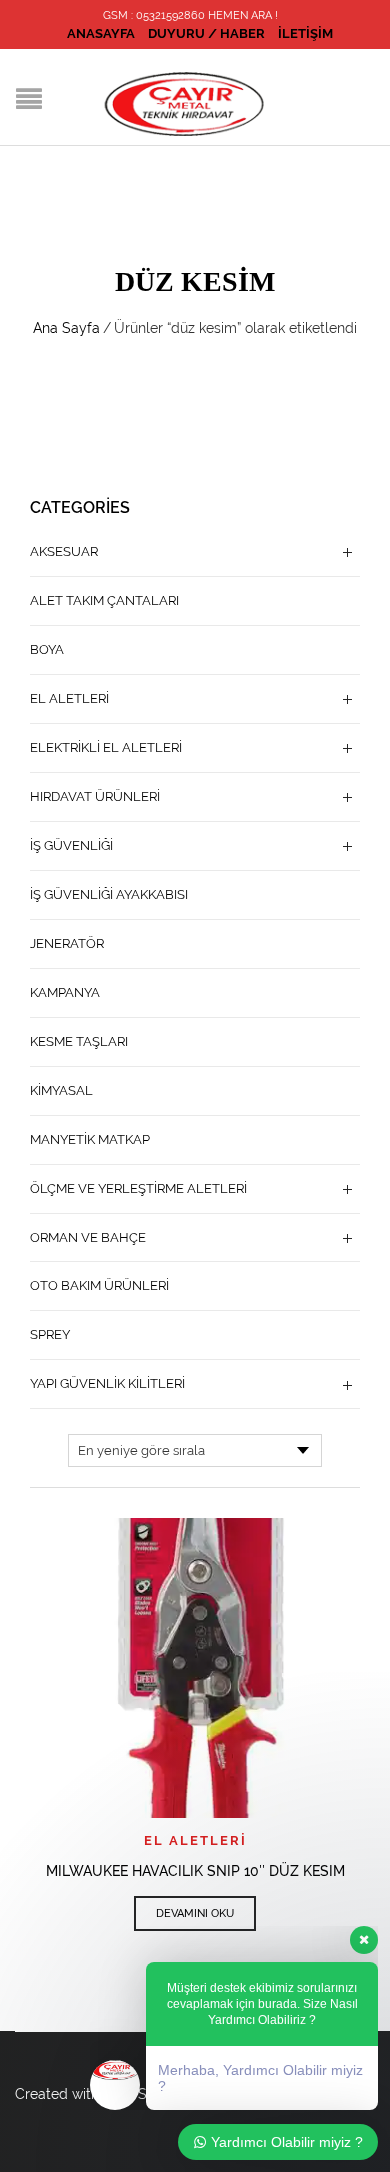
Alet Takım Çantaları (104, 600)
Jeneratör (67, 943)
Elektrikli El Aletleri (106, 747)
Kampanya (65, 992)
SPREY (50, 1334)
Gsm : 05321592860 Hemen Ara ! (190, 15)
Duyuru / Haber (206, 33)
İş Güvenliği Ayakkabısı (109, 894)
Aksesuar (64, 551)
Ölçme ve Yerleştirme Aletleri (138, 1188)
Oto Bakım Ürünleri (99, 1285)
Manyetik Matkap (90, 1139)
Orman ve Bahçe (88, 1237)
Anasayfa (101, 33)
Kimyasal (61, 1090)
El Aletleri (195, 1840)
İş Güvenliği (71, 845)
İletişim (305, 33)
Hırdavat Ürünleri (95, 796)
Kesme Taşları (79, 1041)
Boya (47, 649)
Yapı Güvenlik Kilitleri (107, 1383)
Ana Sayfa (66, 328)
